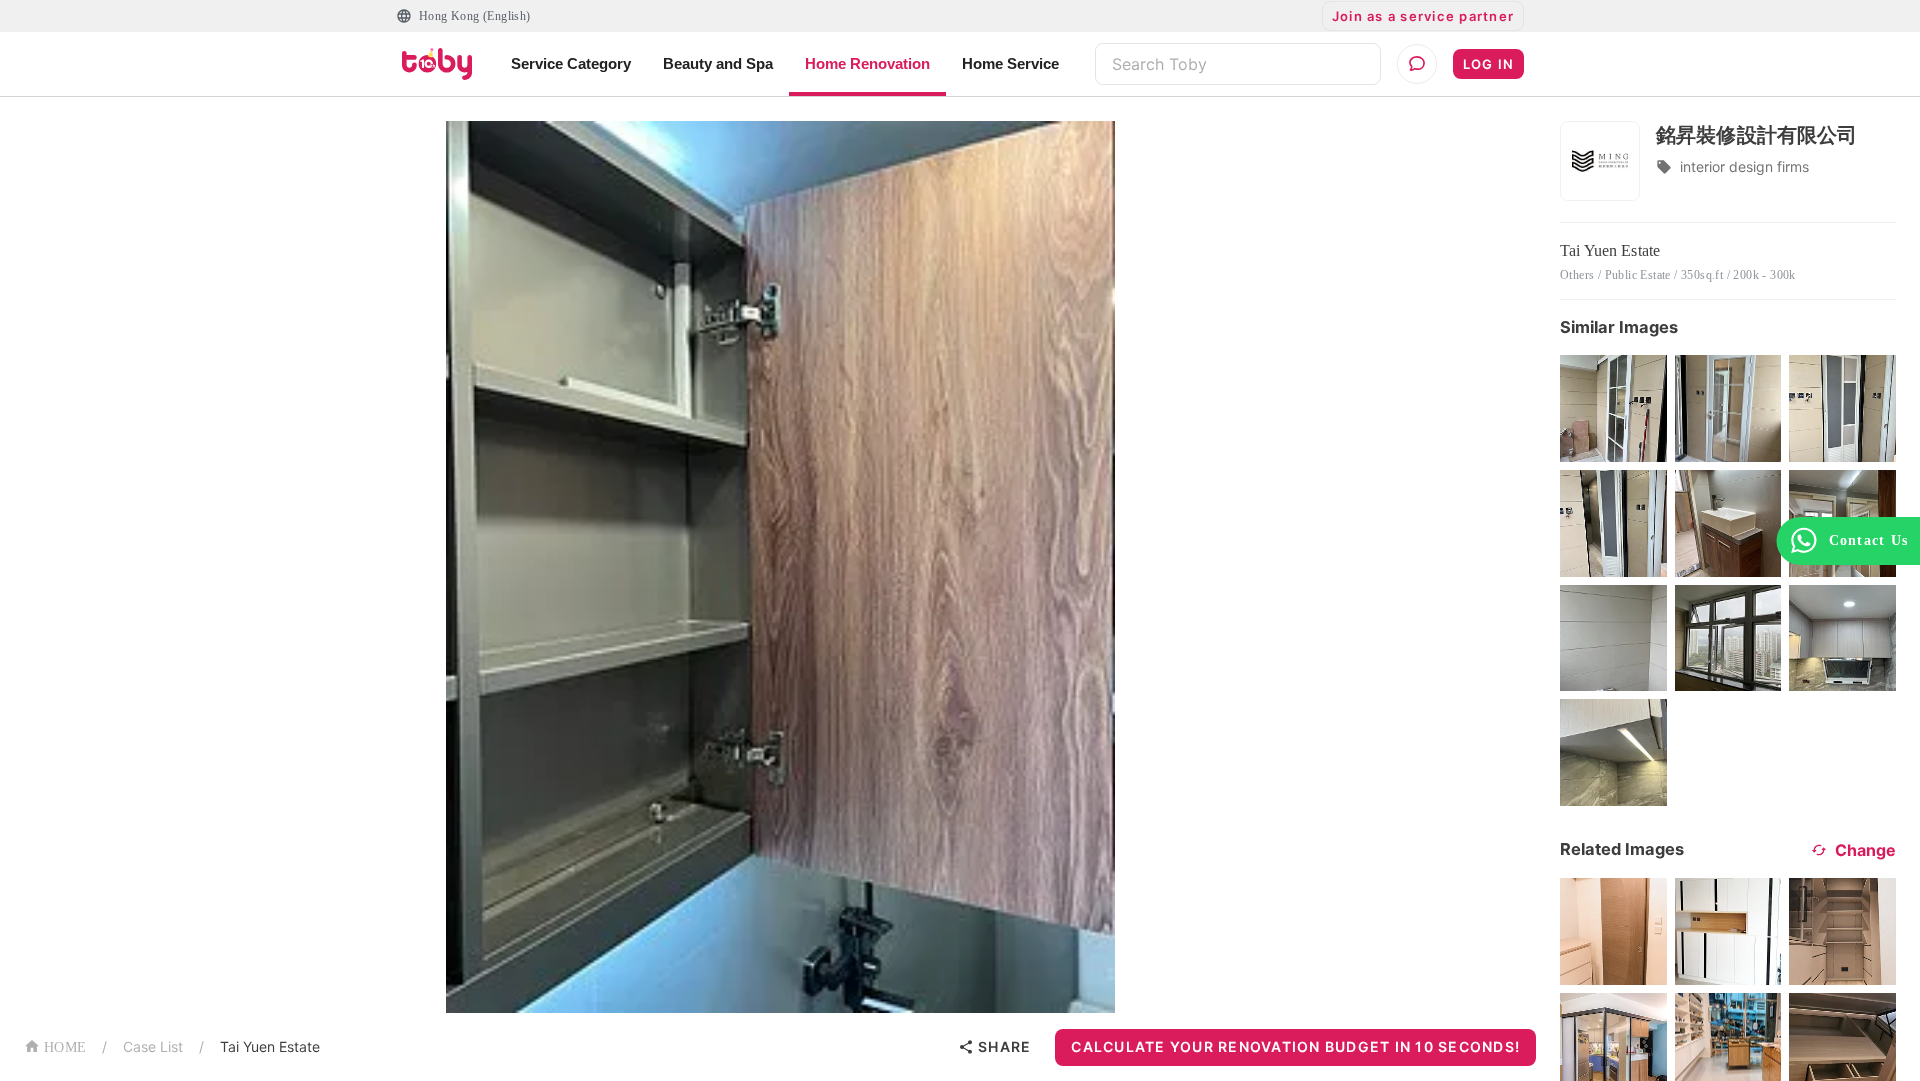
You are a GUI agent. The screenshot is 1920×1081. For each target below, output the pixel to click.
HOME (65, 1047)
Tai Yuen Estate (270, 1046)
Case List (153, 1046)
